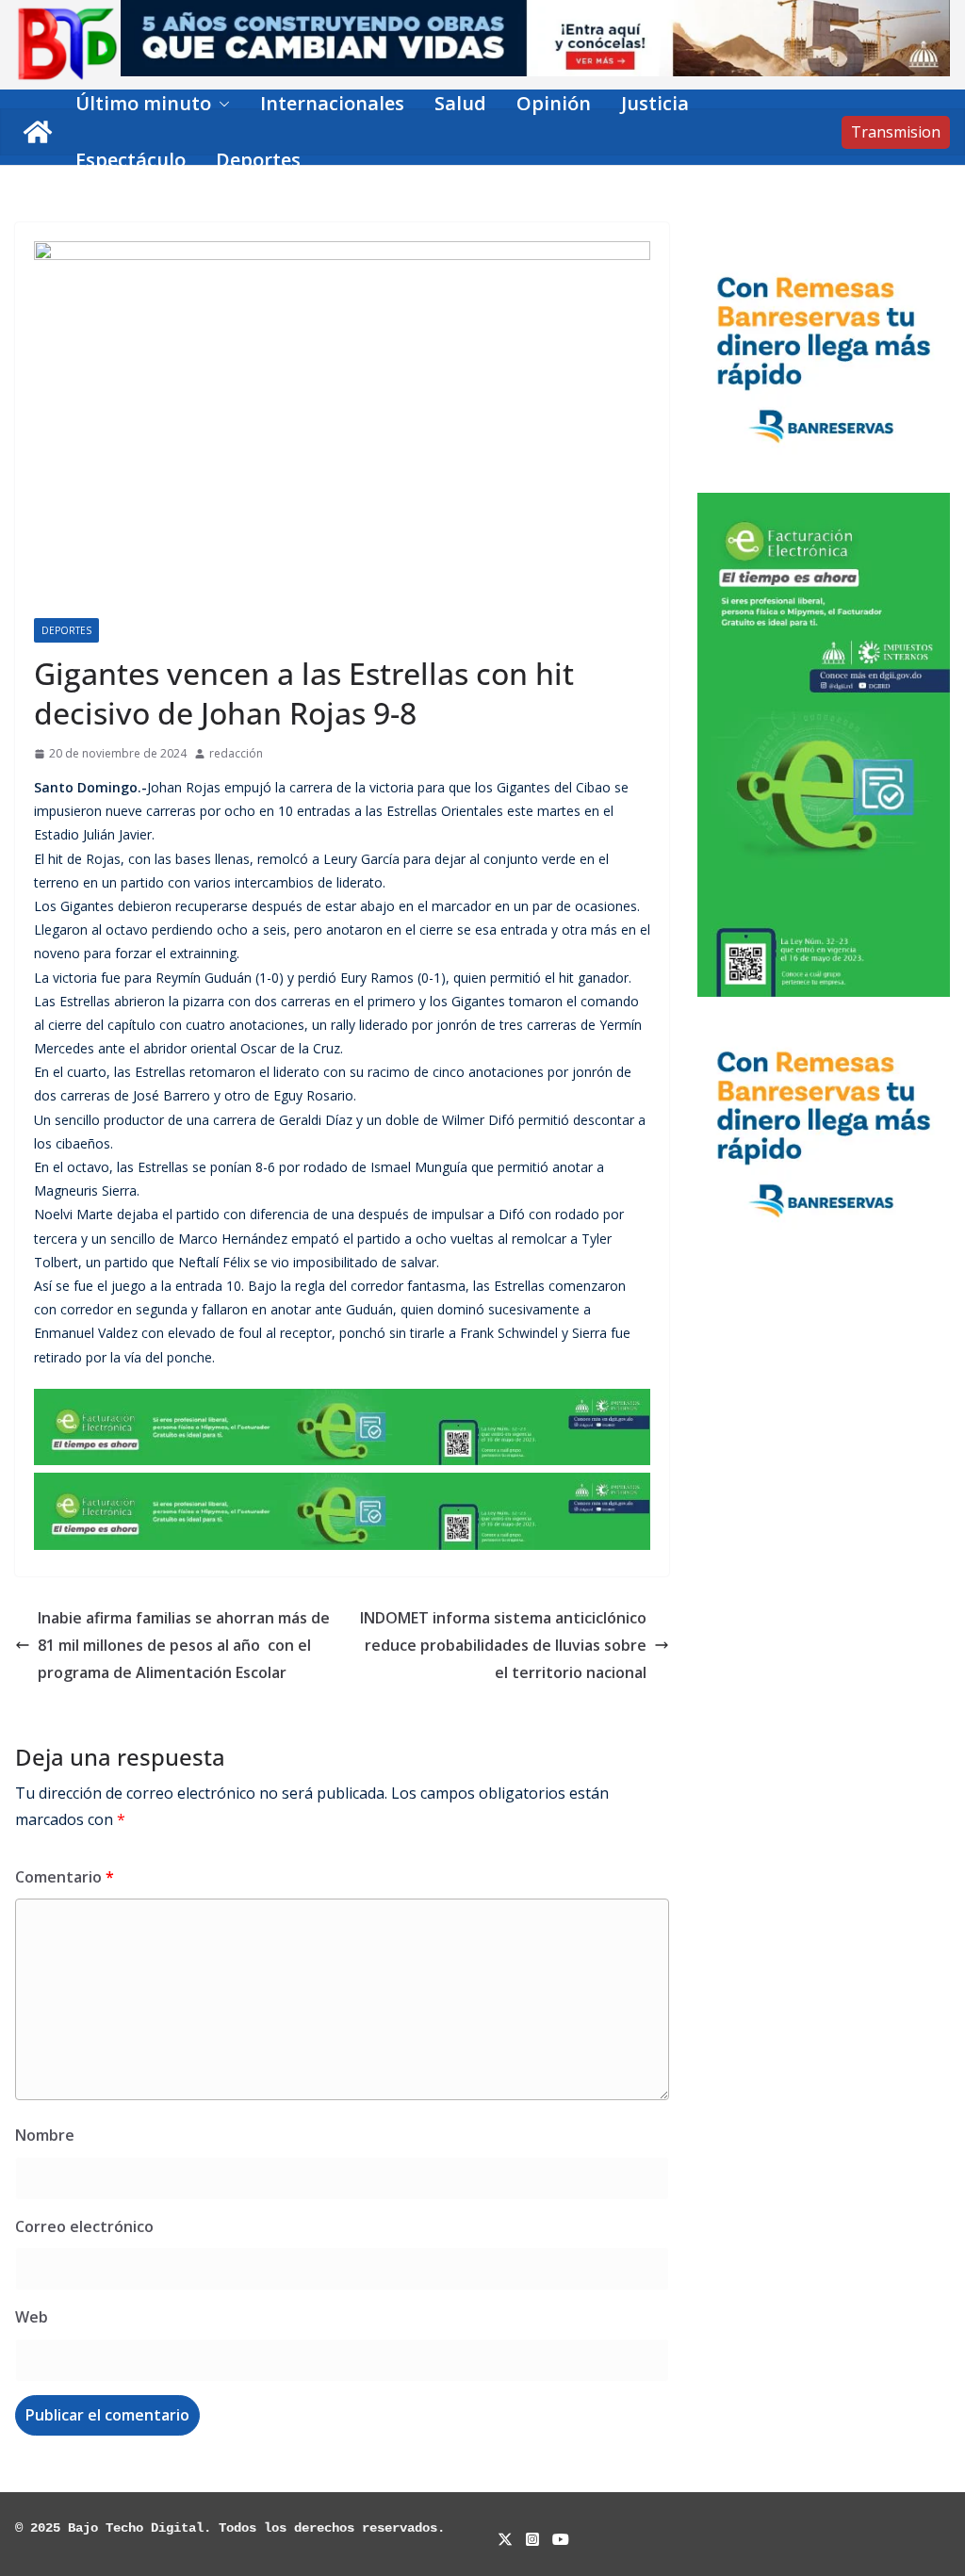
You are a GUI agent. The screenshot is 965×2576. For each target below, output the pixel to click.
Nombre (45, 2135)
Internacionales (332, 103)
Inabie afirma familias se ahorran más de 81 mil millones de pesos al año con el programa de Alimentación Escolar (184, 1645)
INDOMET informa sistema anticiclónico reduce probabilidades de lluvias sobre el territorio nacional (503, 1645)
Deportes (258, 160)
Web (32, 2317)
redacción (236, 753)
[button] (221, 104)
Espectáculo (131, 160)
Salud (460, 103)
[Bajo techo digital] (38, 132)
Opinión (554, 103)
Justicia (655, 103)
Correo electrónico (84, 2226)
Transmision (896, 132)
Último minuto (143, 103)
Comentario (65, 1877)
